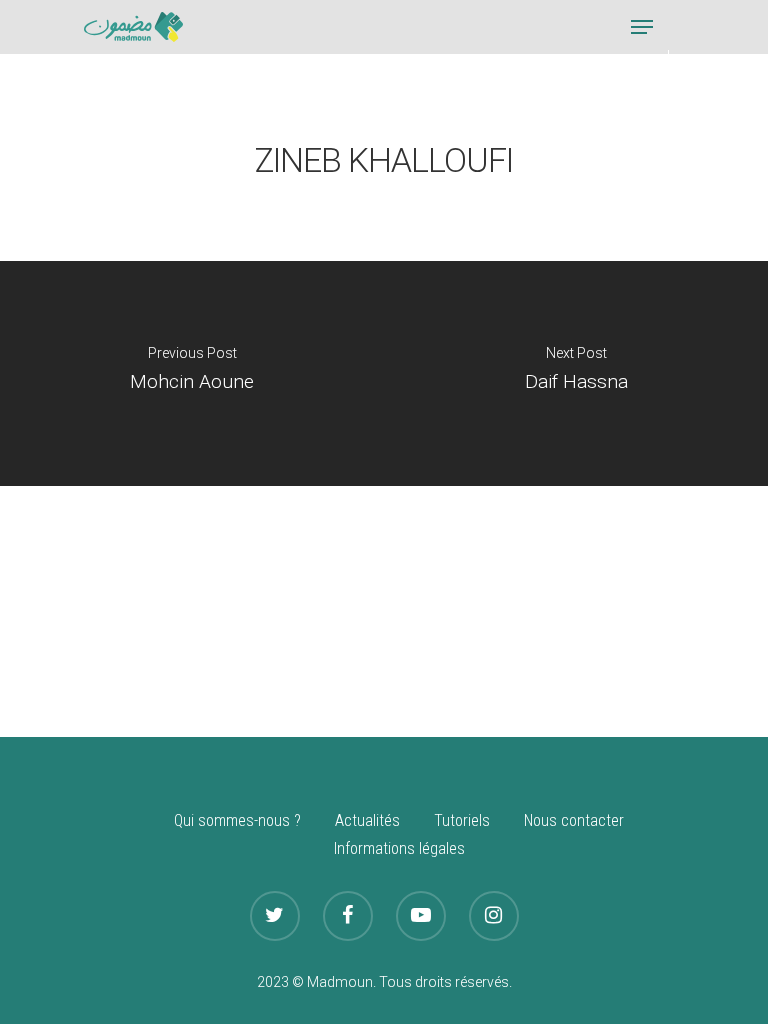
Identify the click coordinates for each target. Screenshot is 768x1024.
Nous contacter (574, 820)
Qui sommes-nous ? (237, 820)
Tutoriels (462, 820)
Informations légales (399, 848)
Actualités (367, 820)
